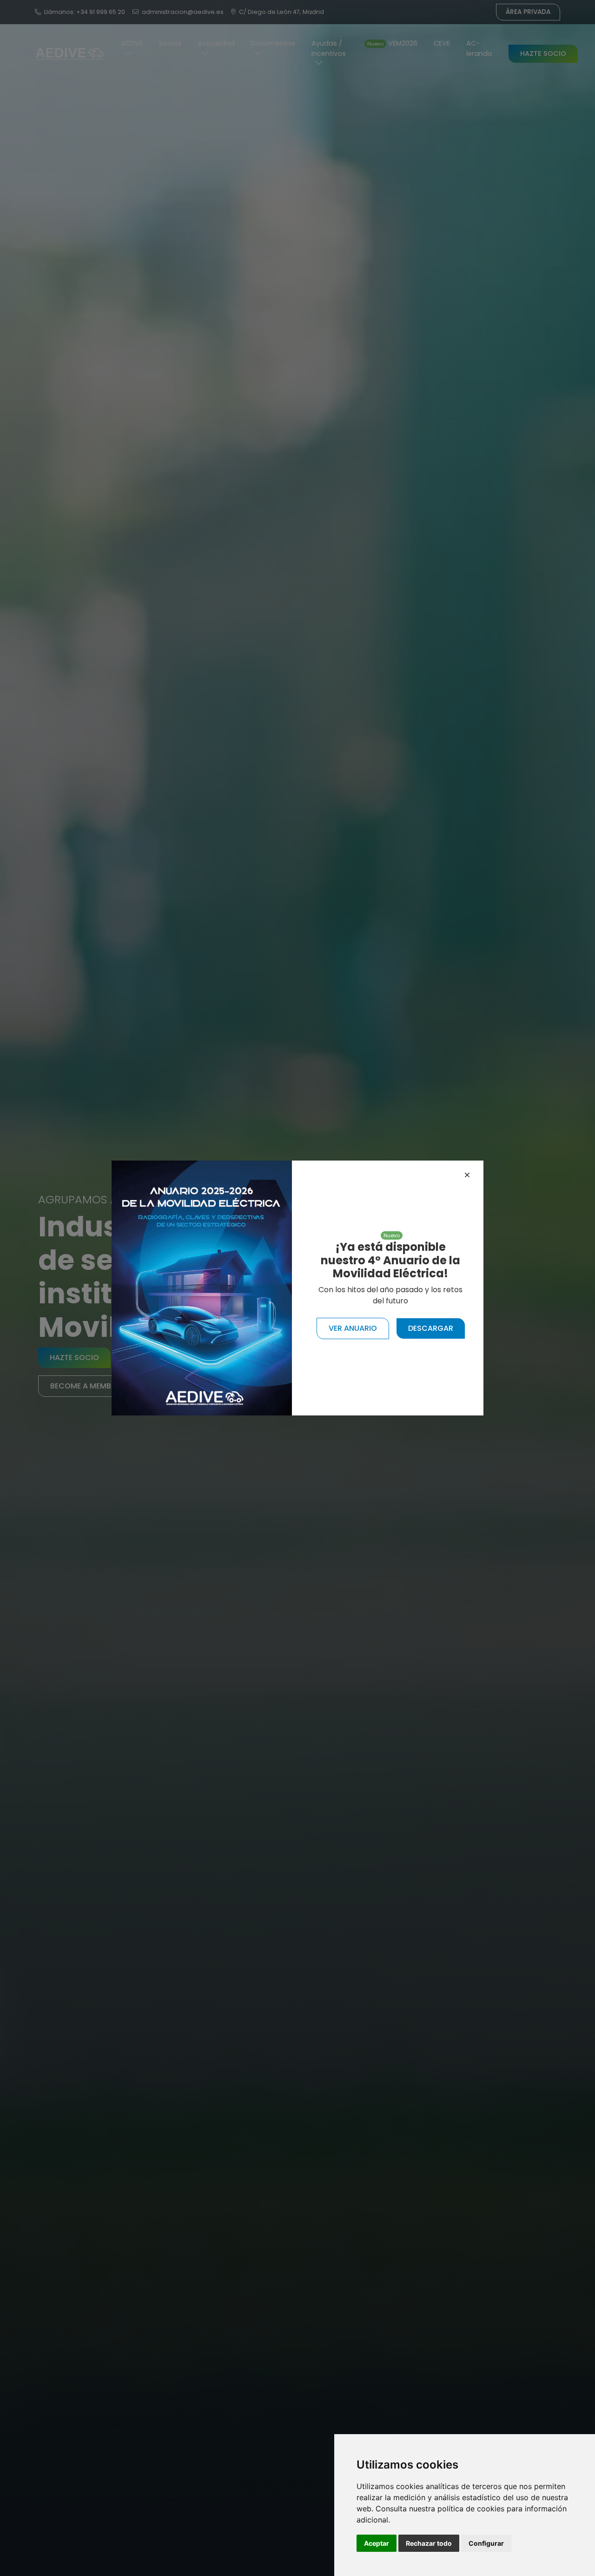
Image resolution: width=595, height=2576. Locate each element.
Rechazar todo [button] (429, 2543)
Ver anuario (353, 1328)
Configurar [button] (486, 2543)
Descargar (431, 1328)
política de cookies (471, 2509)
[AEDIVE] (202, 1287)
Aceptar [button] (377, 2543)
